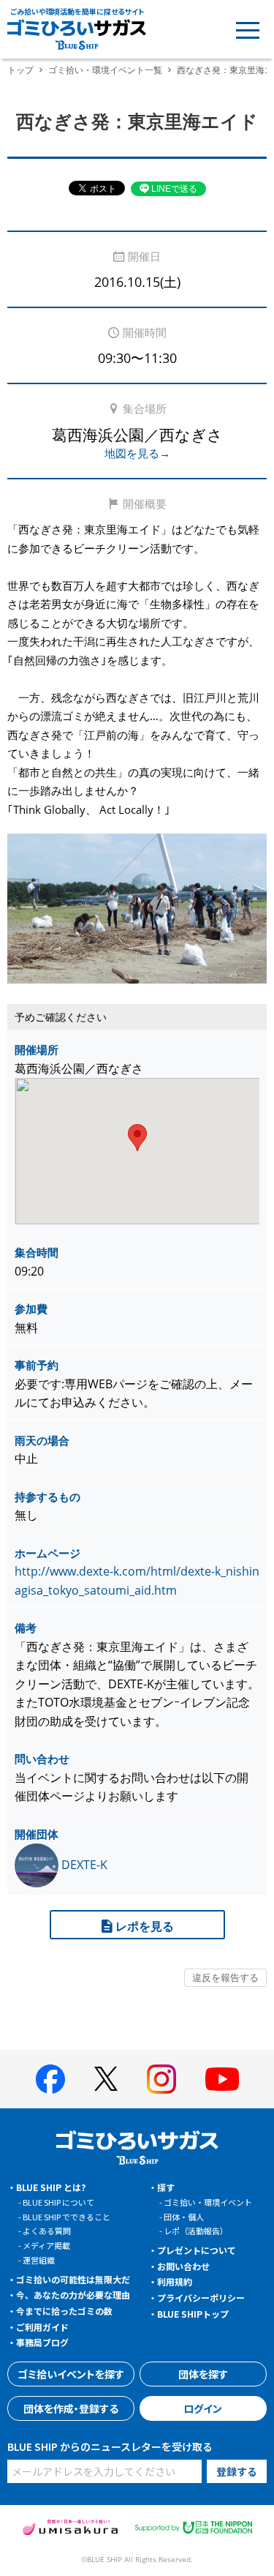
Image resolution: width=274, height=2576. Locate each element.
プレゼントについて (197, 2250)
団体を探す (203, 2374)
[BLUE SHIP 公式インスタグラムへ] (161, 2079)
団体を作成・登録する (71, 2408)
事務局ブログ (42, 2342)
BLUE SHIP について (58, 2202)
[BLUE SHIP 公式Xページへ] (106, 2079)
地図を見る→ (137, 453)
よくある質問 (47, 2231)
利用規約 (175, 2281)
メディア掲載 (46, 2245)
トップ (20, 70)
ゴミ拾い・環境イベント (208, 2202)
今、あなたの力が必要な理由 (73, 2295)
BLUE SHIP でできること (66, 2217)
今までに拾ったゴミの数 (64, 2311)
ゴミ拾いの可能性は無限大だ (73, 2279)
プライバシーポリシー (201, 2298)
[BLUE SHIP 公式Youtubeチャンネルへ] (222, 2079)
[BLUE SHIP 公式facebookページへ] (50, 2079)
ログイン (203, 2408)
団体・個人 (184, 2217)
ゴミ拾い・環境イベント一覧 (105, 70)
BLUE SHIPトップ (193, 2314)
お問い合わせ (183, 2266)
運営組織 (39, 2260)
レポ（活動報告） (196, 2231)
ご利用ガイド (42, 2327)
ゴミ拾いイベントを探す (71, 2374)
